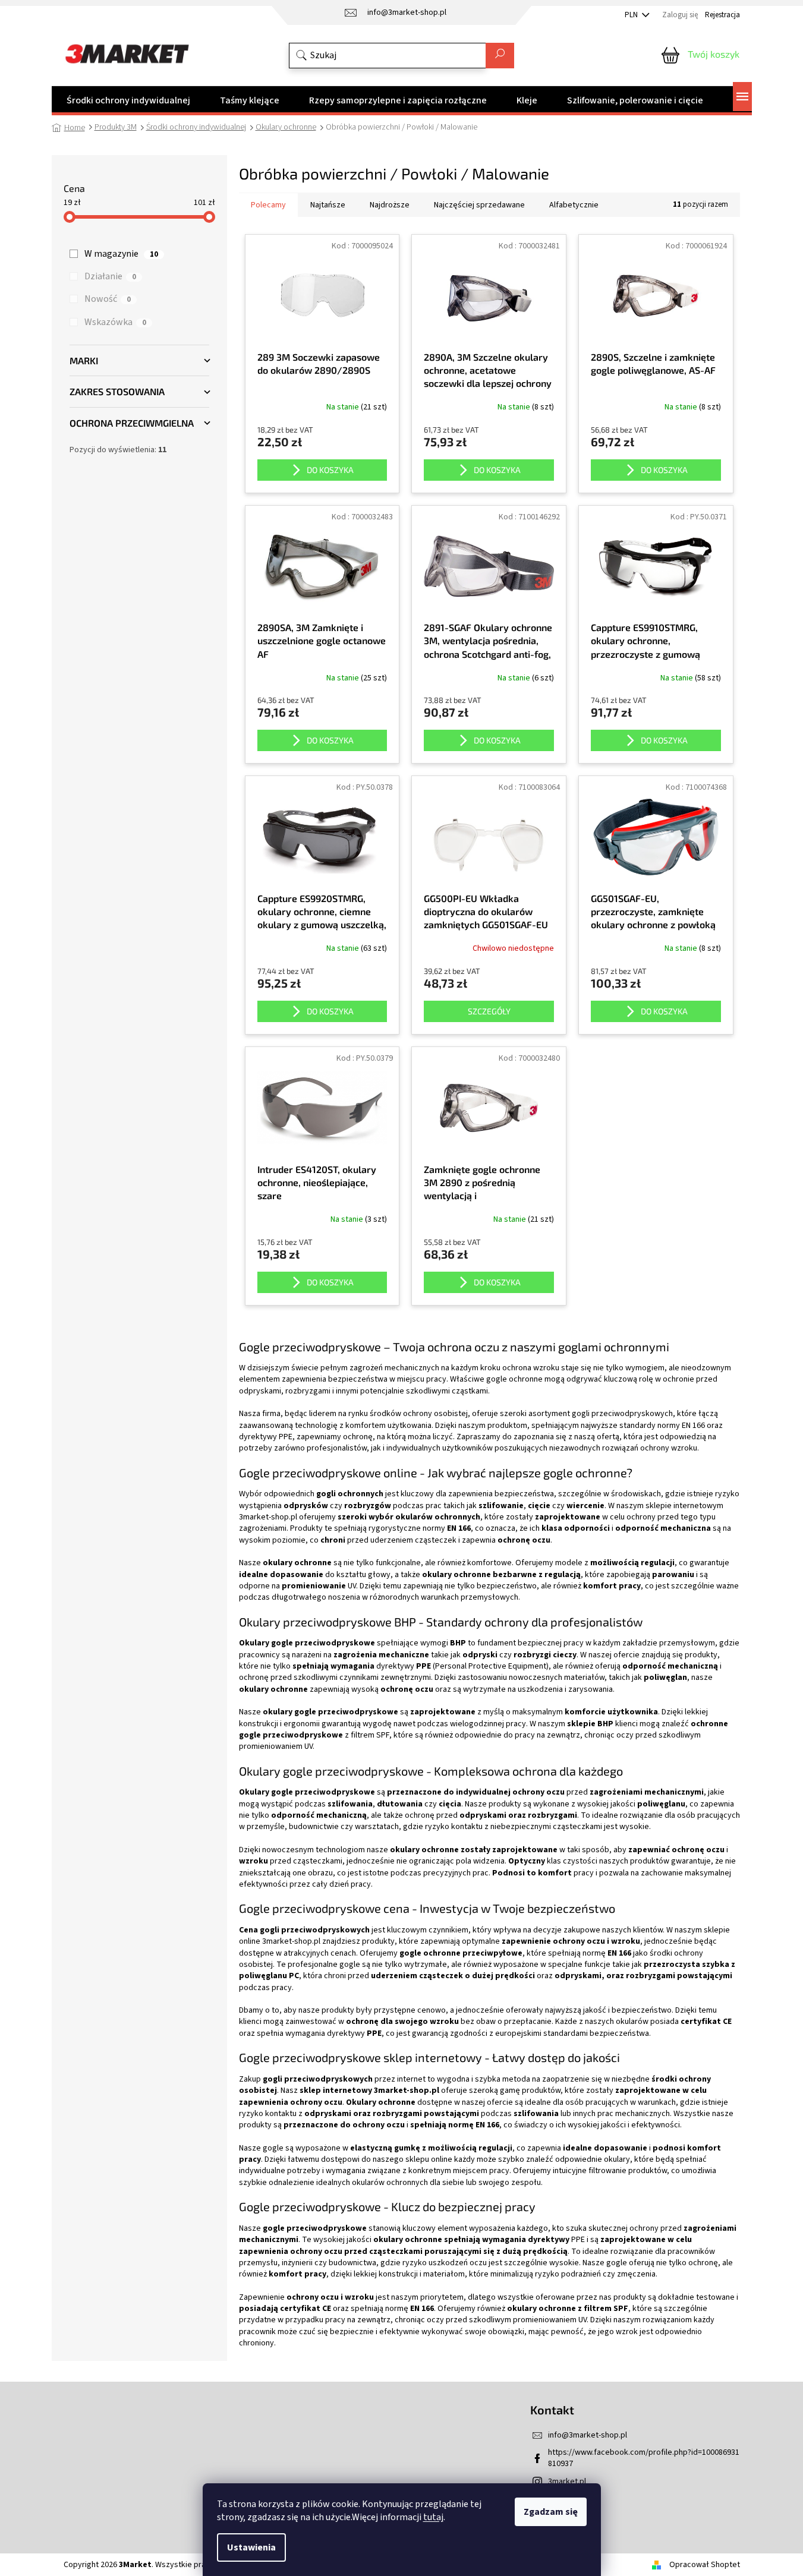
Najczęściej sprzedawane (479, 205)
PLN (632, 15)
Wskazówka (115, 322)
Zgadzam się (551, 2512)
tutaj (433, 2517)
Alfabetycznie (574, 205)
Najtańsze (328, 205)
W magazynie (121, 254)
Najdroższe (390, 205)
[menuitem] (128, 100)
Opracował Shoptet (705, 2565)
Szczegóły (489, 1011)
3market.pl (567, 2482)
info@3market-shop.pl (588, 2435)
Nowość (108, 299)
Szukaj (500, 56)
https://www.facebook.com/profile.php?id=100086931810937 (644, 2458)
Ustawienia (251, 2547)
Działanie (110, 276)
